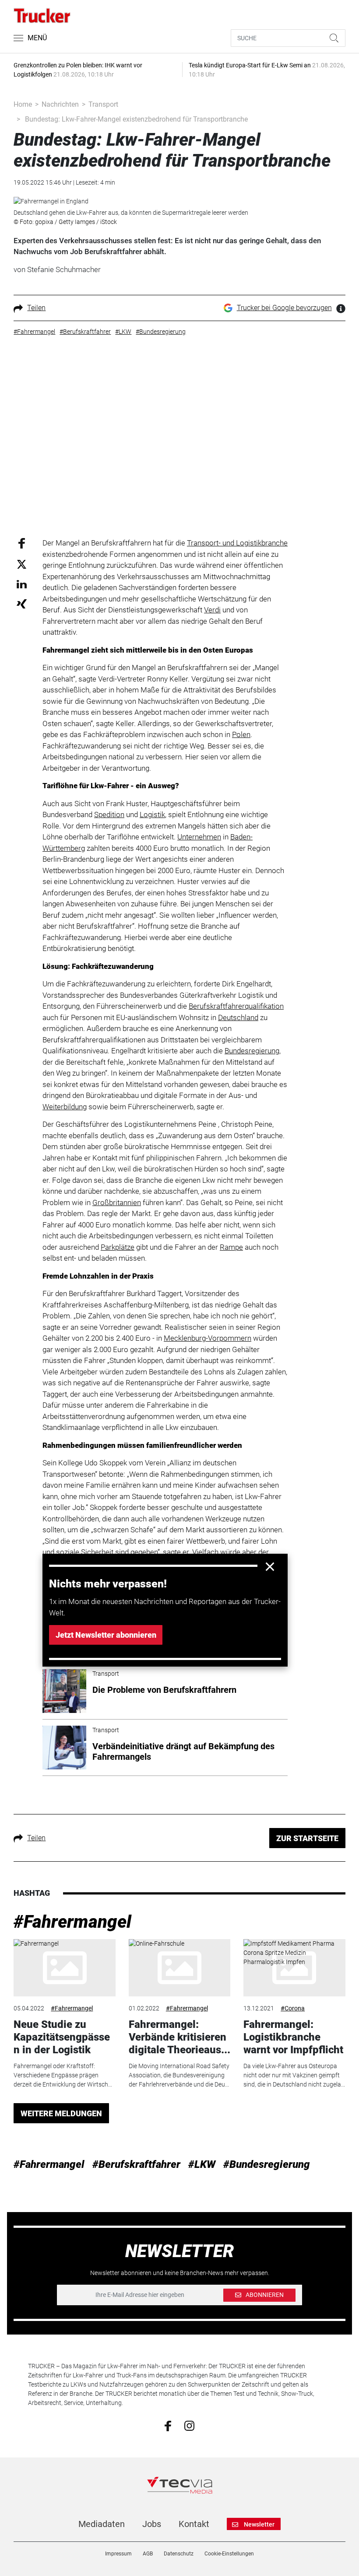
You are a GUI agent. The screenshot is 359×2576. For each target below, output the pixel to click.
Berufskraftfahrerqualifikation (236, 1006)
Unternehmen (199, 837)
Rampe (231, 1247)
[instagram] (189, 2426)
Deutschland (238, 1017)
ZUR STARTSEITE (307, 1838)
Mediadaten (102, 2524)
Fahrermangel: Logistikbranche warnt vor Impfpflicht (293, 2037)
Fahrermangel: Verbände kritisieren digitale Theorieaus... (179, 2037)
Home (23, 104)
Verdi (212, 610)
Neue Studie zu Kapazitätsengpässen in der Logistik (62, 2037)
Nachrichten (60, 104)
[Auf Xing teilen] (22, 603)
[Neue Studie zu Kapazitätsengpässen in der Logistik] (64, 1968)
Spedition (109, 814)
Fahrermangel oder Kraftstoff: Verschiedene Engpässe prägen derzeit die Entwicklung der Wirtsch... (63, 2075)
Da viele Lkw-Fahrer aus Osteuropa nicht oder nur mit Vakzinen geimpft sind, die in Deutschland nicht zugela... (294, 2075)
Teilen (36, 308)
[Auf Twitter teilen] (22, 564)
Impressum (118, 2554)
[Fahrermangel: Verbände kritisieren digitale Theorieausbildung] (179, 1968)
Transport (103, 104)
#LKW (202, 2164)
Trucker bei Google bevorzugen (284, 308)
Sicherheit (97, 1552)
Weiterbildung (65, 1107)
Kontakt (194, 2524)
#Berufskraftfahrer (136, 2164)
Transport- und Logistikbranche (237, 543)
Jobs (152, 2524)
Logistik (152, 814)
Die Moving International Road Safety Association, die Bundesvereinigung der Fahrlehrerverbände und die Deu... (179, 2075)
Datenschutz (179, 2554)
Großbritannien (117, 1202)
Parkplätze (118, 1247)
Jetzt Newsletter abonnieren (106, 1635)
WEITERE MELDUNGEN (61, 2113)
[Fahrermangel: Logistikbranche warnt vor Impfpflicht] (294, 1968)
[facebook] (168, 2426)
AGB (148, 2554)
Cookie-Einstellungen (229, 2554)
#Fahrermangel (72, 1922)
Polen (241, 734)
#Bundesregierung (267, 2164)
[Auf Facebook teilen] (22, 543)
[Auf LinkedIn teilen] (22, 584)
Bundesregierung (252, 1051)
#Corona (293, 2008)
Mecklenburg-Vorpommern (208, 1338)
